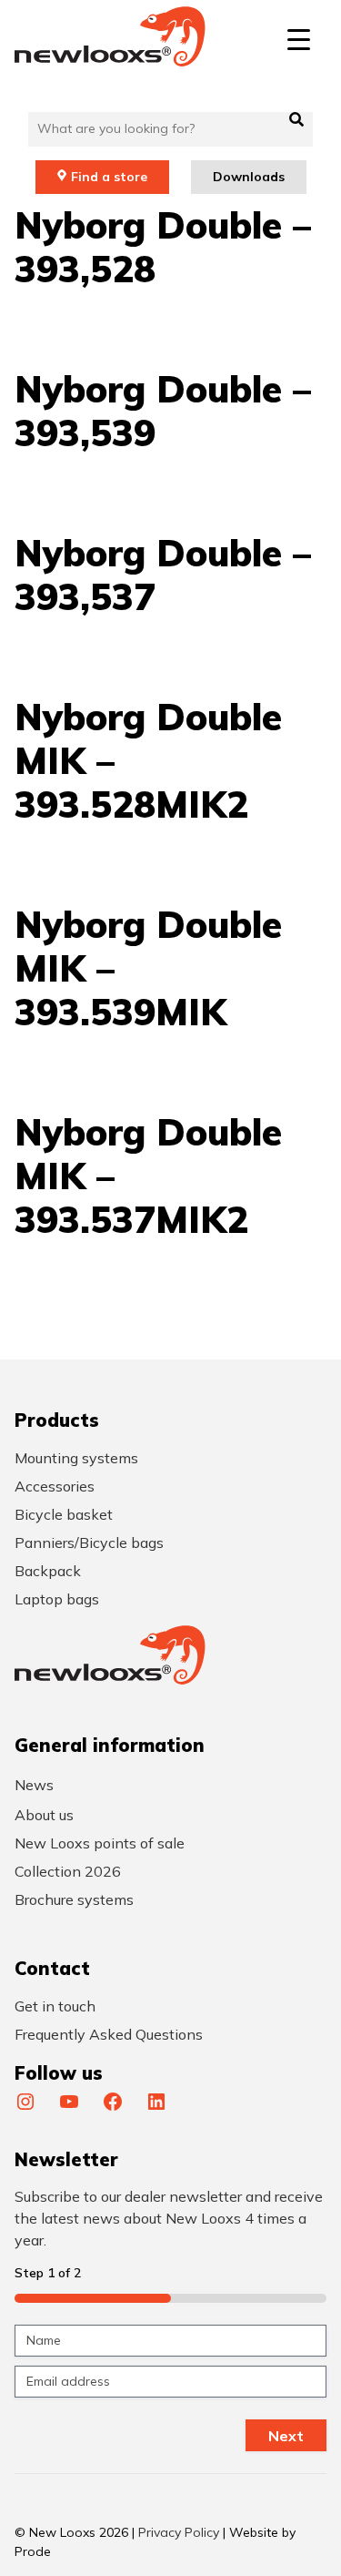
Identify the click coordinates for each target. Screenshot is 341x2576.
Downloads (249, 177)
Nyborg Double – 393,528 (163, 247)
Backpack (48, 1571)
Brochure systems (74, 1899)
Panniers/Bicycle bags (89, 1543)
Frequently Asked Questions (109, 2034)
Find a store (109, 177)
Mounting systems (76, 1458)
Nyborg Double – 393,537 (163, 575)
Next (286, 2436)
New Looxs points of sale (100, 1843)
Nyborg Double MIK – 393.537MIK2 (148, 1176)
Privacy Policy (179, 2532)
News (34, 1785)
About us (44, 1815)
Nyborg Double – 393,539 (163, 411)
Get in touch (55, 2006)
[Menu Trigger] (299, 39)
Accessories (55, 1486)
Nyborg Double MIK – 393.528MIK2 (148, 760)
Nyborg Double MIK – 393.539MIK (148, 968)
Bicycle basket (64, 1514)
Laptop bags (57, 1599)
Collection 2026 (68, 1871)
